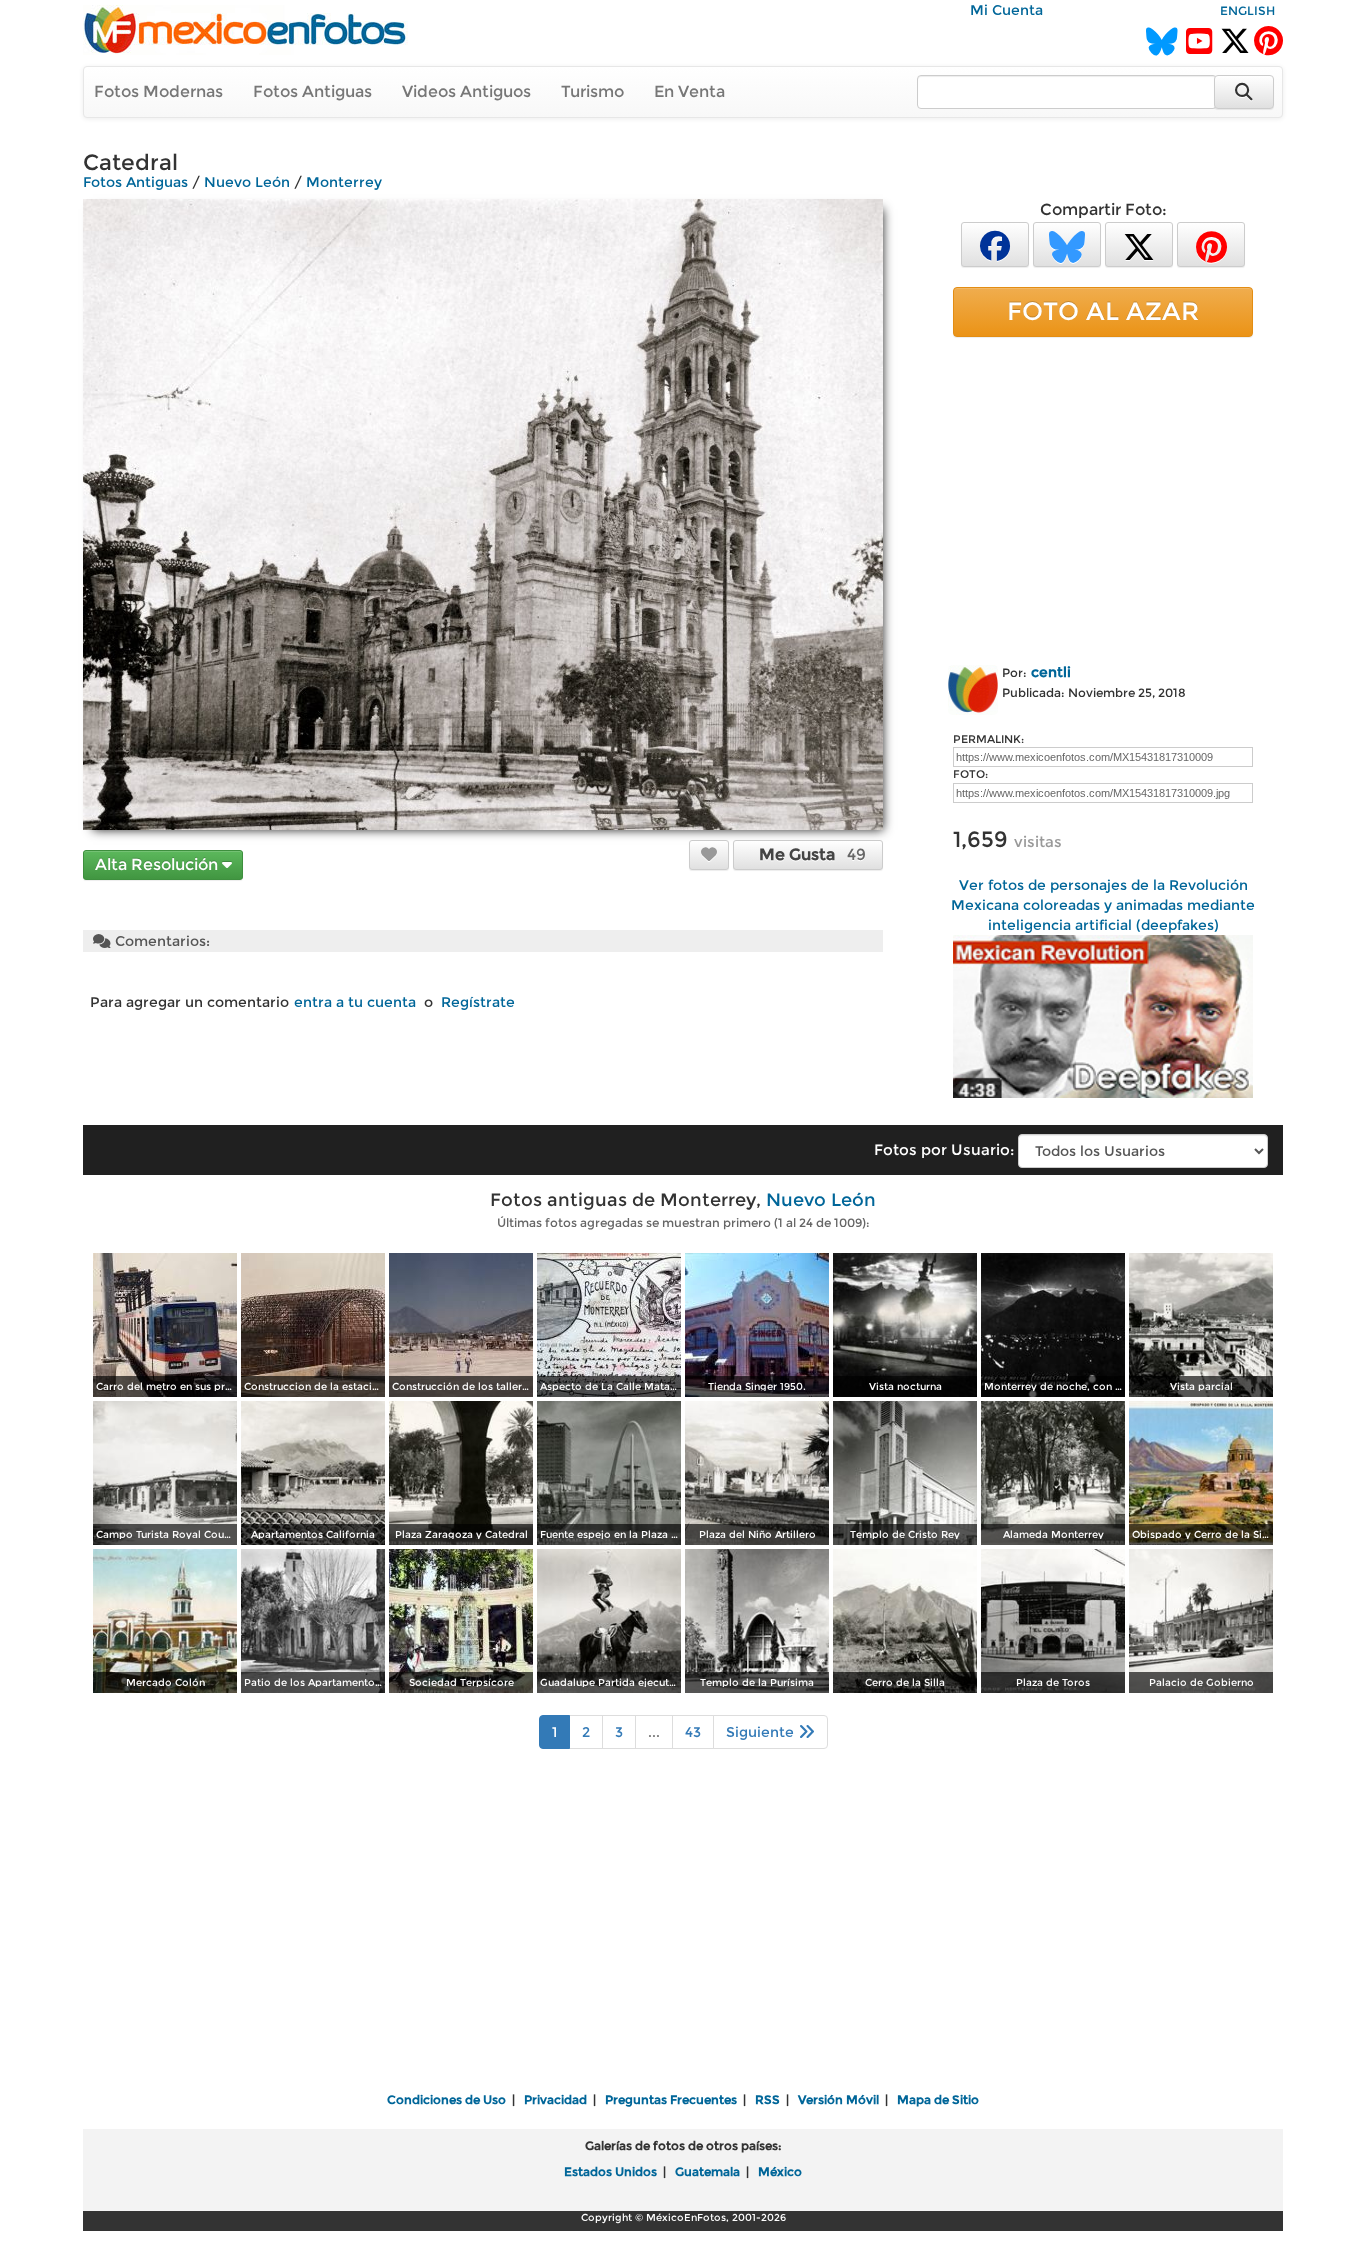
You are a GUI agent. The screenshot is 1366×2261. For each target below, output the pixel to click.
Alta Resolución (158, 864)
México (780, 2171)
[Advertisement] (1103, 497)
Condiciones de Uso (446, 2099)
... (654, 1732)
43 (693, 1732)
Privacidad (555, 2099)
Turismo (592, 91)
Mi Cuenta (1006, 10)
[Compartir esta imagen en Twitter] (1139, 243)
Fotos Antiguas (312, 91)
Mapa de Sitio (938, 2099)
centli (1051, 672)
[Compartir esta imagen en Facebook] (995, 243)
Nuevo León (247, 182)
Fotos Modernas (158, 91)
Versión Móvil (838, 2099)
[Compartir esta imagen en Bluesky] (1067, 243)
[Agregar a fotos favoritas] (709, 854)
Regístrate (478, 1002)
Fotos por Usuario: (944, 1149)
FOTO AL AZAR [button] (1103, 311)
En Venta (689, 91)
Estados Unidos (610, 2171)
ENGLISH (1247, 10)
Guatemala (707, 2171)
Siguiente (762, 1732)
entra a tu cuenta (355, 1002)
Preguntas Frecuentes (671, 2099)
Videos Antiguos (466, 91)
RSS (767, 2099)
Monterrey (344, 182)
